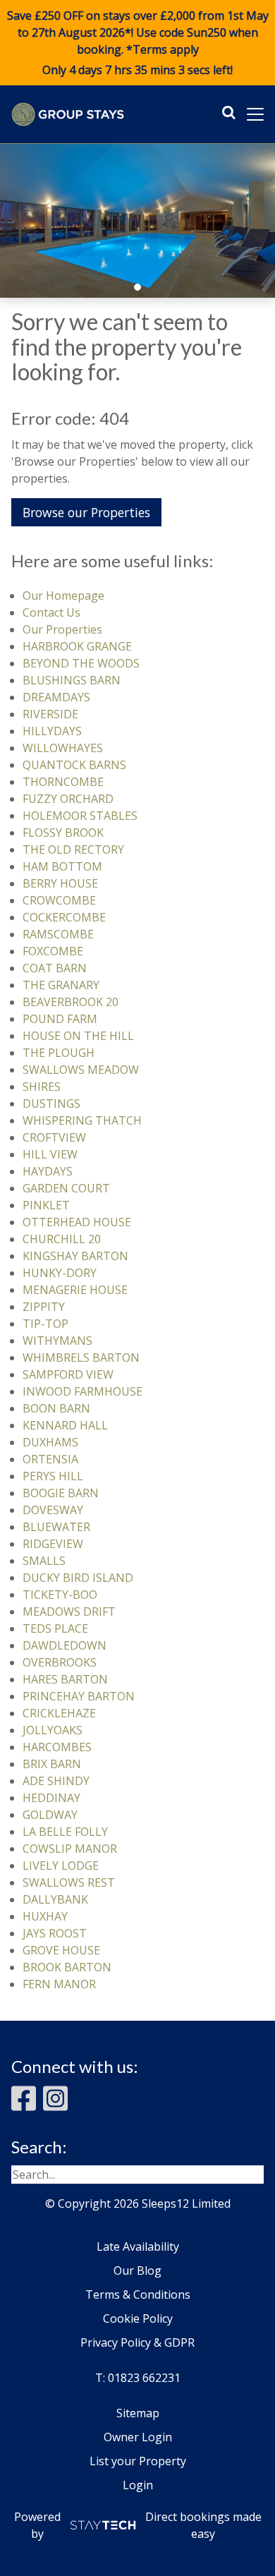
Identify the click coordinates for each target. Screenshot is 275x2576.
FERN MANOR (59, 1984)
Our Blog (137, 2270)
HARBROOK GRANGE (77, 646)
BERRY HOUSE (60, 883)
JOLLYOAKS (53, 1730)
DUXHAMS (50, 1442)
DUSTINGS (51, 1103)
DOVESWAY (53, 1510)
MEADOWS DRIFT (69, 1611)
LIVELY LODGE (61, 1866)
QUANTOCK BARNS (74, 765)
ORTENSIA (50, 1459)
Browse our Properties (86, 512)
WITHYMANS (57, 1341)
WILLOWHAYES (63, 748)
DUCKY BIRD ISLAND (78, 1578)
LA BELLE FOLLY (65, 1832)
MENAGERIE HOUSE (75, 1290)
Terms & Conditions (138, 2294)
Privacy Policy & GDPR (137, 2342)
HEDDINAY (51, 1798)
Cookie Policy (138, 2318)
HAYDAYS (48, 1171)
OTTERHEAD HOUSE (77, 1222)
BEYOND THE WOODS (81, 663)
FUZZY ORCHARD (68, 799)
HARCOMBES (57, 1747)
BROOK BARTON (67, 1967)
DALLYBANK (55, 1899)
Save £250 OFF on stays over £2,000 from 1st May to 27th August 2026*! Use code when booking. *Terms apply (138, 43)
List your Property (138, 2461)
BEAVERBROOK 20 (71, 1002)
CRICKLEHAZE (59, 1713)
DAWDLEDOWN (65, 1645)
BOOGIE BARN (61, 1493)
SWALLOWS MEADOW (81, 1070)
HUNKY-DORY (60, 1273)
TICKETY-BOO (60, 1595)
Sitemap (138, 2413)
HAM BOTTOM (62, 866)
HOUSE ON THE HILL (78, 1036)
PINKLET (46, 1205)
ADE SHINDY (56, 1781)
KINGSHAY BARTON (75, 1256)
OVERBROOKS (60, 1662)
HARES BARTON (65, 1679)
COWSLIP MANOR (70, 1849)
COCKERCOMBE (64, 917)
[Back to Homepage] (68, 114)
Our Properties (62, 629)
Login (138, 2485)
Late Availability (138, 2247)
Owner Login (138, 2437)
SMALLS (44, 1561)
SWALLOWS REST (69, 1882)
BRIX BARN (52, 1764)
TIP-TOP (45, 1324)
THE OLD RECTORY (73, 849)
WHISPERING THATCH (82, 1120)
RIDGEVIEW (53, 1544)
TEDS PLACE (55, 1628)
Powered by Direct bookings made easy (138, 2525)
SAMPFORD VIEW (68, 1374)
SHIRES (42, 1087)
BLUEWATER (56, 1527)
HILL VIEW (50, 1154)
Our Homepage (63, 595)
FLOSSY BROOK (63, 833)
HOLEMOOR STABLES (80, 816)
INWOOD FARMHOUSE (82, 1391)
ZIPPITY (44, 1307)
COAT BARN (55, 968)
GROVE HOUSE (61, 1950)
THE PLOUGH (59, 1053)
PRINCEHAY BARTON (79, 1696)
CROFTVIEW (54, 1137)
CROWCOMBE (59, 900)
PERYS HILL (53, 1476)
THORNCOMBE (63, 782)
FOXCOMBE (53, 951)
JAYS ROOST (55, 1933)
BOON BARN (56, 1408)
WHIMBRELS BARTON (81, 1357)
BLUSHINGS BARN (72, 680)
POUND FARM (60, 1019)
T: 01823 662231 (138, 2378)
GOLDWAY (50, 1815)
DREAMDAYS (56, 697)
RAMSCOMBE (58, 934)
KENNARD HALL (65, 1425)
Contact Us (51, 612)
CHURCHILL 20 (62, 1239)
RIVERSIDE (50, 714)
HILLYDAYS (52, 731)
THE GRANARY (61, 985)
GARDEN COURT (66, 1188)
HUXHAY (45, 1916)
